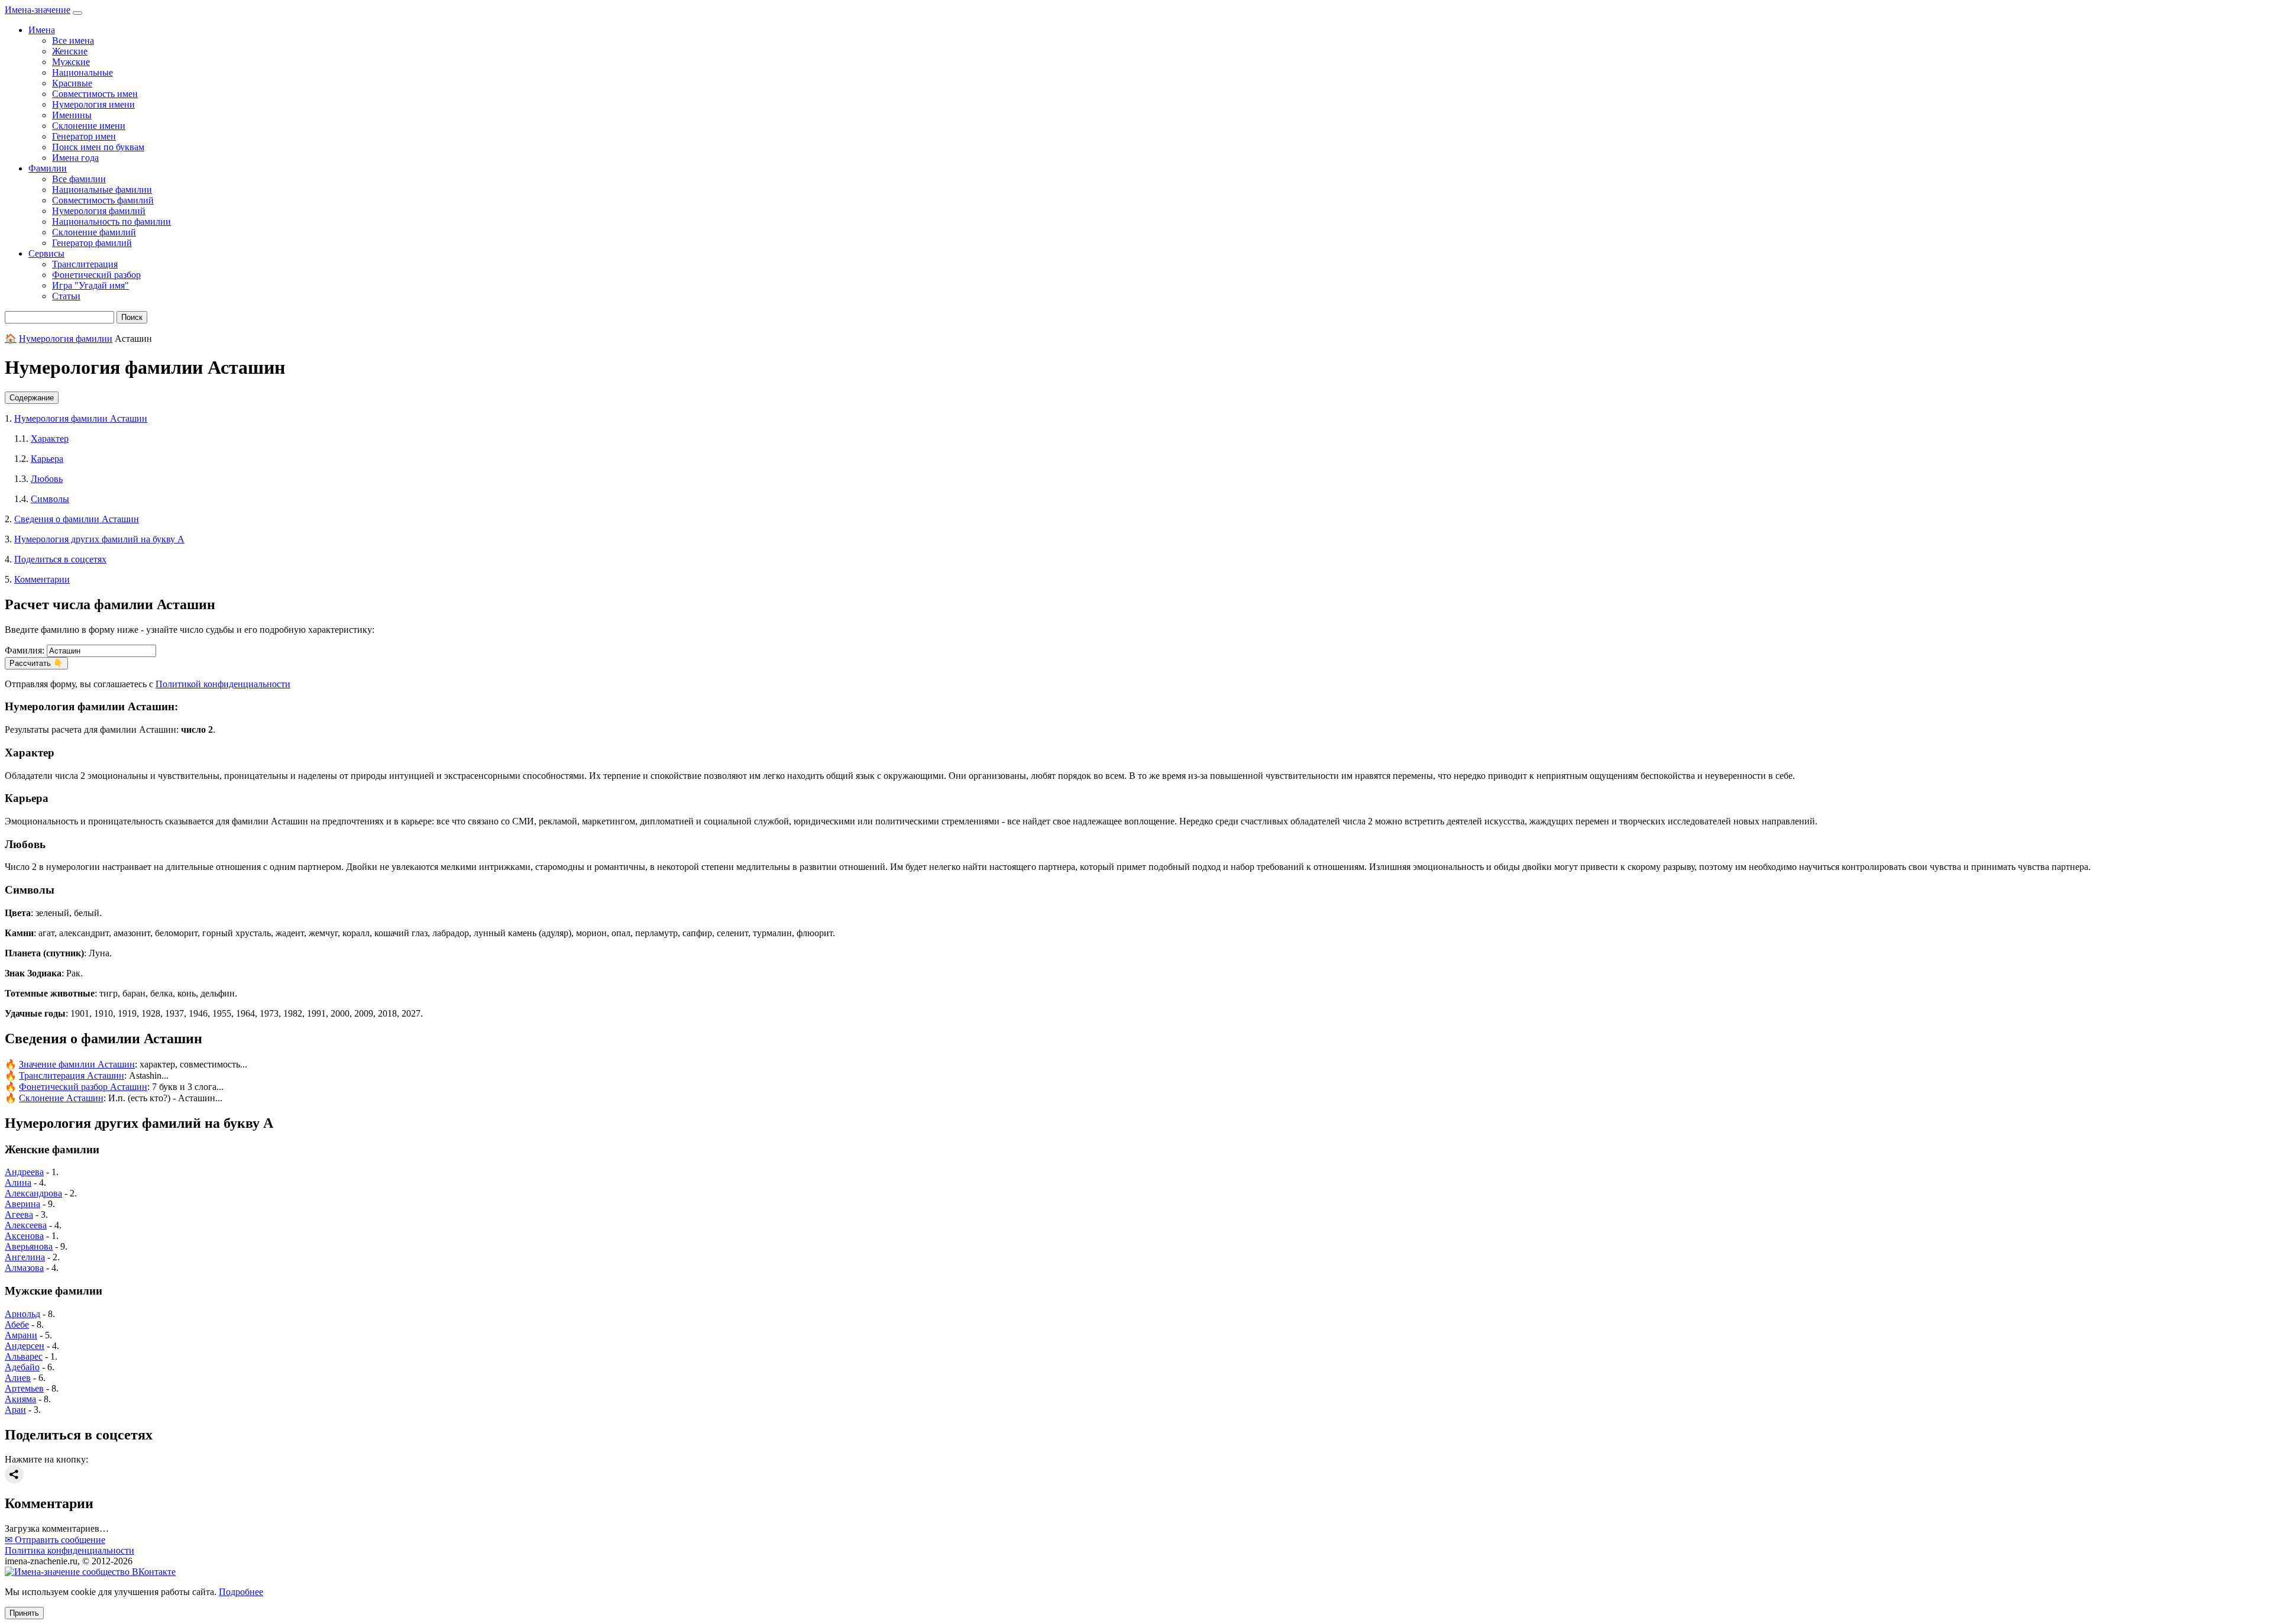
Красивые (72, 83)
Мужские (71, 62)
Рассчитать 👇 (36, 663)
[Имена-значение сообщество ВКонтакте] (90, 1572)
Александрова (33, 1193)
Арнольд (22, 1314)
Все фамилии (79, 179)
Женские (70, 51)
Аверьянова (29, 1246)
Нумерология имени (93, 104)
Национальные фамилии (102, 190)
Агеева (19, 1214)
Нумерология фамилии (66, 339)
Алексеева (26, 1225)
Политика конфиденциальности (69, 1550)
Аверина (22, 1204)
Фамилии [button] (48, 168)
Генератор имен (84, 136)
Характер (50, 439)
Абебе (17, 1324)
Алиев (18, 1378)
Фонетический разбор (96, 275)
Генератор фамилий (92, 243)
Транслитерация (85, 264)
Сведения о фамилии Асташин (77, 519)
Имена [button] (42, 30)
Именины (72, 115)
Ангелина (25, 1257)
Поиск (132, 317)
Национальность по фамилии (111, 221)
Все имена (73, 41)
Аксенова (24, 1236)
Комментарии (42, 579)
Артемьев (24, 1388)
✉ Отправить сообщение (55, 1540)
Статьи (66, 296)
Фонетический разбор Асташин (83, 1087)
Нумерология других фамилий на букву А (99, 539)
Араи (15, 1410)
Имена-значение (38, 10)
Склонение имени (89, 126)
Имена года (75, 158)
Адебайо (22, 1367)
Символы (50, 499)
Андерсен (25, 1346)
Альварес (24, 1356)
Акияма (20, 1399)
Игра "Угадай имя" (90, 285)
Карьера (47, 459)
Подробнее (241, 1592)
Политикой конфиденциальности (223, 684)
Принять (24, 1613)
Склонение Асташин (61, 1098)
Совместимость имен (95, 94)
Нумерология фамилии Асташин (81, 418)
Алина (18, 1183)
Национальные (83, 72)
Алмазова (24, 1268)
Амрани (21, 1335)
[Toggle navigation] (77, 13)
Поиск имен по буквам (98, 147)
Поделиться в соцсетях (60, 559)
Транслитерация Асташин (72, 1075)
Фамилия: (25, 650)
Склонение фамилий (94, 232)
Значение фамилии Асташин (77, 1064)
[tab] (1135, 398)
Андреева (24, 1172)
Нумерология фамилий (99, 211)
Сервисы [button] (46, 253)
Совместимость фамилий (103, 200)
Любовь (47, 479)
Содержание (32, 398)
